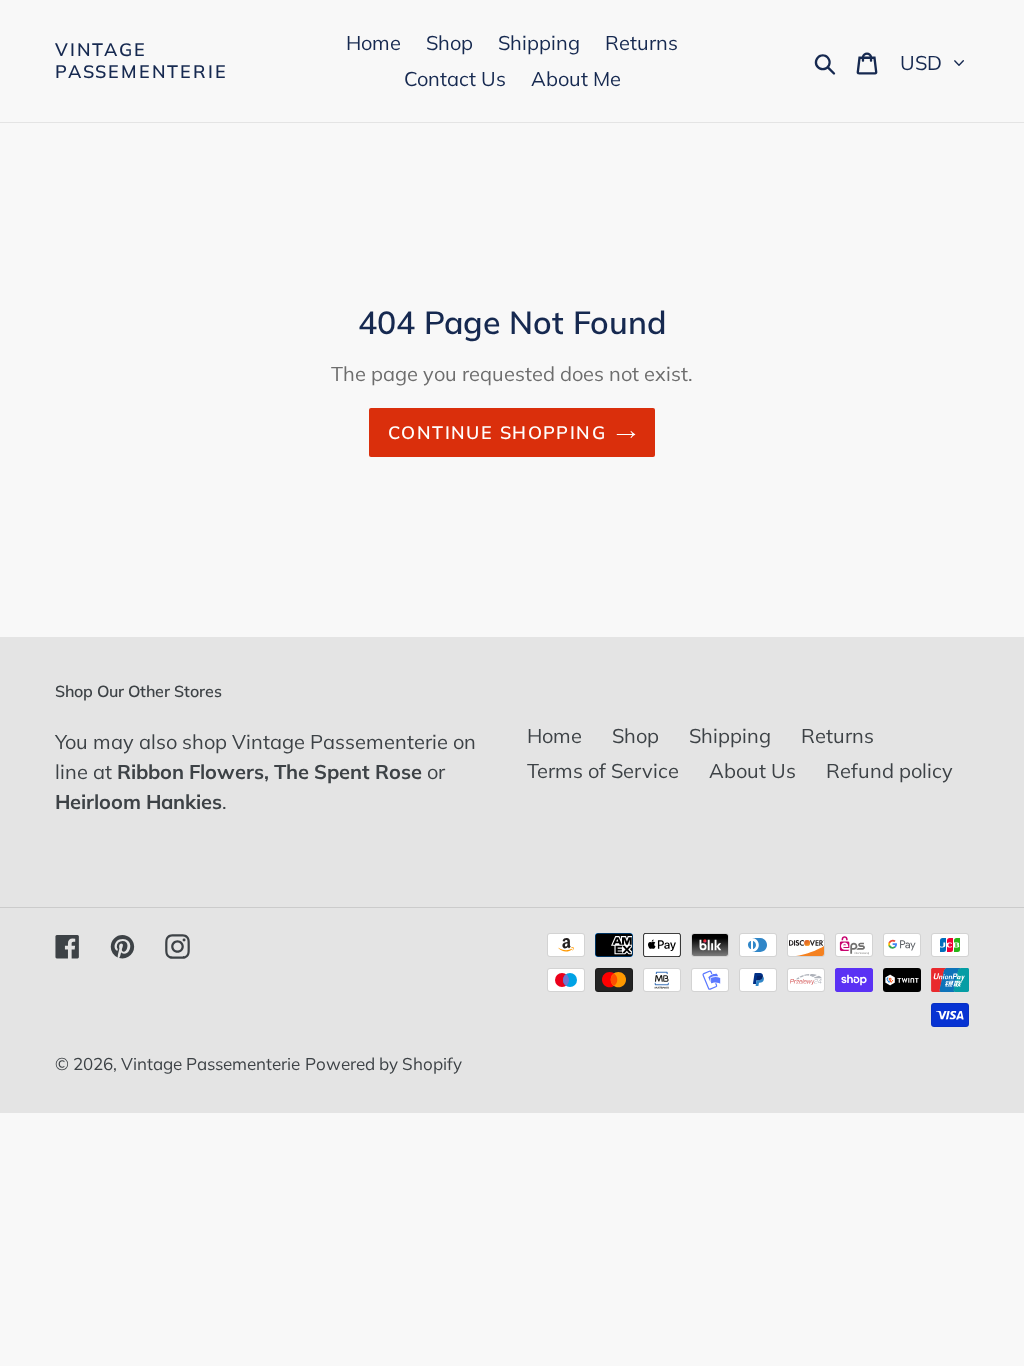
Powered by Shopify (383, 1063)
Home (554, 735)
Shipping (730, 735)
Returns (837, 735)
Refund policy (889, 770)
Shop (635, 735)
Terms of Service (603, 770)
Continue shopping (497, 432)
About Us (752, 770)
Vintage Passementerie (141, 60)
